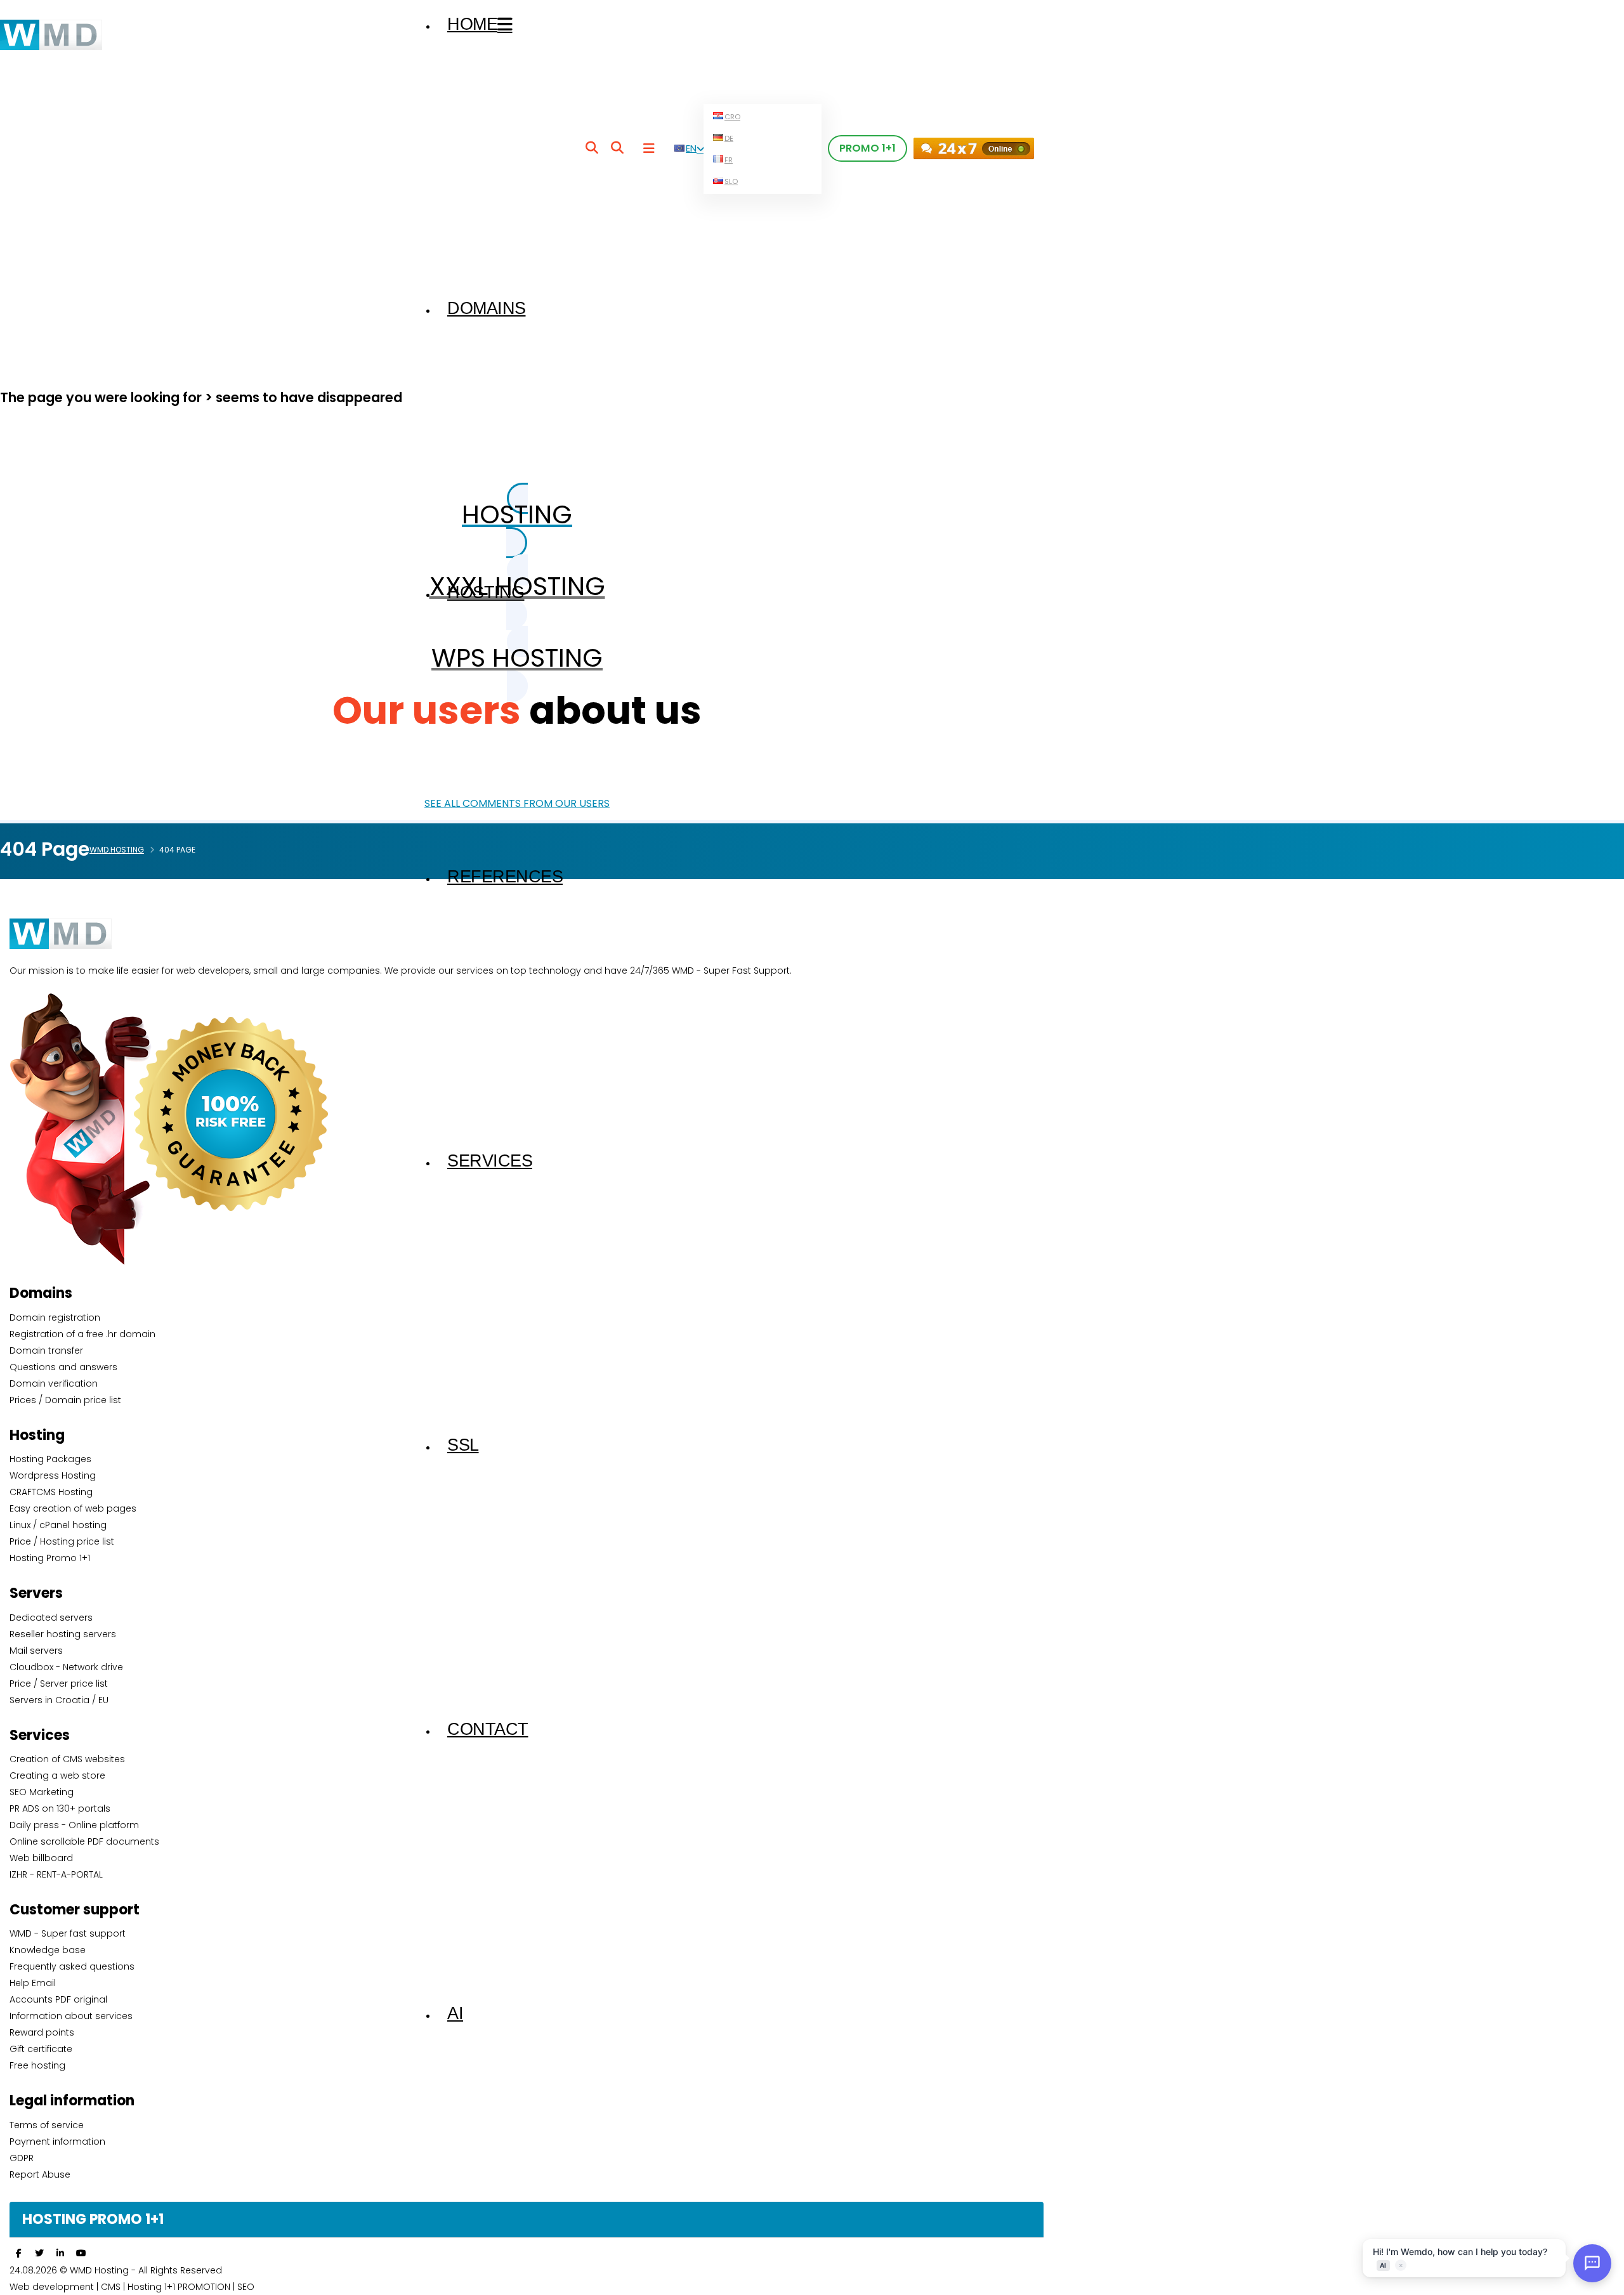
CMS (111, 2287)
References (505, 877)
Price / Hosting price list (62, 1541)
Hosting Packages (50, 1459)
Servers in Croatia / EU (59, 1700)
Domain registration (55, 1317)
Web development (52, 2287)
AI (455, 2013)
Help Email (33, 1983)
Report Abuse (40, 2174)
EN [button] (691, 148)
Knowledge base (48, 1950)
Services (490, 1161)
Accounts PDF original (58, 1999)
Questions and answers (63, 1367)
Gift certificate (41, 2049)
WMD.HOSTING (117, 850)
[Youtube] (81, 2253)
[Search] (592, 148)
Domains (487, 308)
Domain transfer (46, 1350)
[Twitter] (39, 2253)
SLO (731, 181)
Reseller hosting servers (63, 1634)
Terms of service (47, 2125)
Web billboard (41, 1858)
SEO (246, 2287)
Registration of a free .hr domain (82, 1334)
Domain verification (54, 1383)
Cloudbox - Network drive (66, 1667)
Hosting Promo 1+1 (50, 1558)
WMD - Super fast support (68, 1933)
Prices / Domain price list (65, 1400)
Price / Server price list (59, 1684)
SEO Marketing (42, 1792)
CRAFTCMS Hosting (51, 1492)
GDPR (22, 2158)
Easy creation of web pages (73, 1508)
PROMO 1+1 (868, 148)
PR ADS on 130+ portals (60, 1808)
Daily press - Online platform (74, 1825)
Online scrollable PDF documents (84, 1841)
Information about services (71, 2016)
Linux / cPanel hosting (58, 1525)
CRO (732, 117)
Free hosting (37, 2065)
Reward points (42, 2032)
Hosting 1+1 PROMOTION (180, 2287)
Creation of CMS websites (67, 1759)
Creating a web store (57, 1775)
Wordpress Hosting (53, 1475)
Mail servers (36, 1651)
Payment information (57, 2141)
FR (729, 160)
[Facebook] (18, 2253)
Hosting (486, 592)
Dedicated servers (51, 1618)
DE (729, 138)
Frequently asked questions (72, 1966)
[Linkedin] (60, 2253)
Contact (488, 1729)
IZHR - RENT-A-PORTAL (56, 1874)
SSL (463, 1445)
